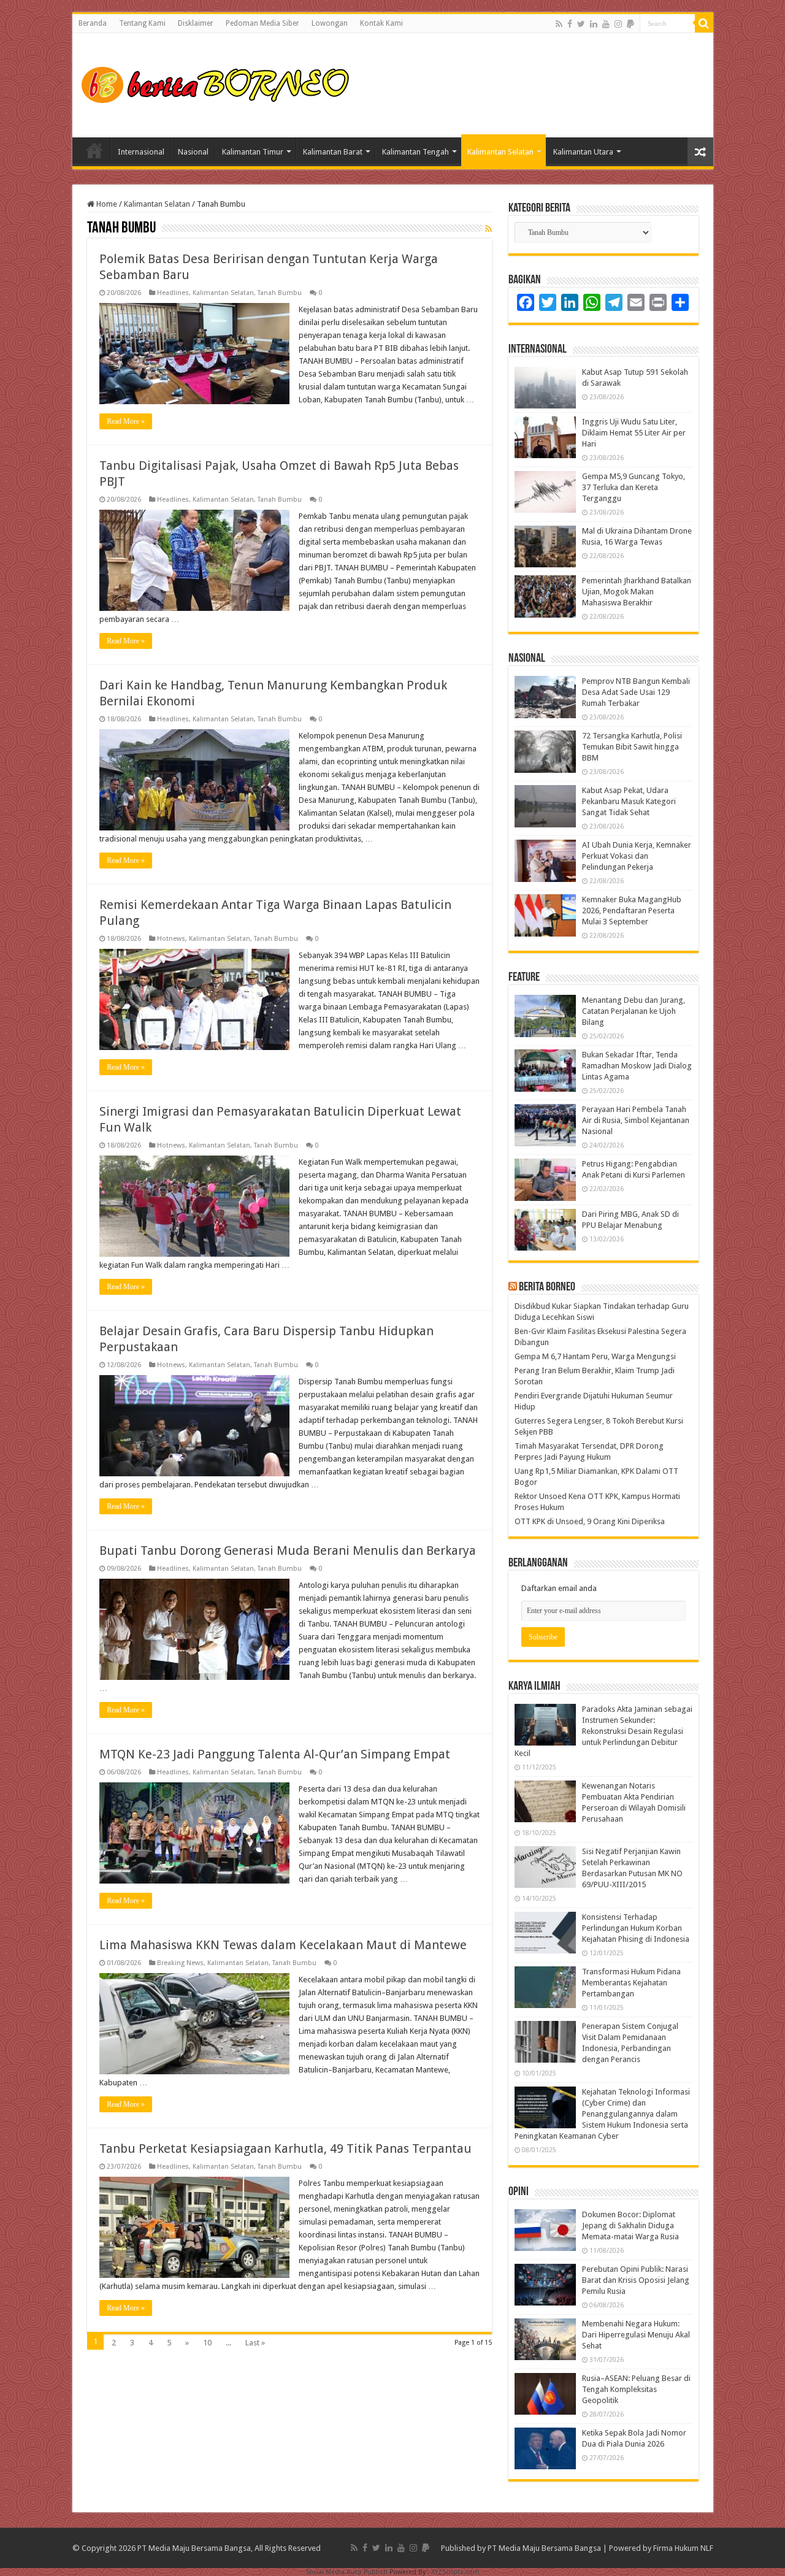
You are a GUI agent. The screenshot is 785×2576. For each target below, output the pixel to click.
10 (207, 2343)
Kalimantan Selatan (500, 152)
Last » (255, 2343)
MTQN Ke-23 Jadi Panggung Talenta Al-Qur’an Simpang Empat (275, 1754)
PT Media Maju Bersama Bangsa (544, 2548)
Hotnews (171, 939)
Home (94, 150)
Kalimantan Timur (253, 152)
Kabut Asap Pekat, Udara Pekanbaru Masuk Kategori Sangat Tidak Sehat (629, 801)
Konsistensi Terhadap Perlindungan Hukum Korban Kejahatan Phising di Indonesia (636, 1928)
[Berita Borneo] (219, 83)
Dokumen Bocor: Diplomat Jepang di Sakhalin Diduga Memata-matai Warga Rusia (630, 2225)
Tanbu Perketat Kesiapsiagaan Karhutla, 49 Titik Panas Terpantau (285, 2149)
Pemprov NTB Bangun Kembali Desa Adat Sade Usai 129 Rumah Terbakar (636, 692)
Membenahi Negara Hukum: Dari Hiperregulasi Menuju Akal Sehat (636, 2335)
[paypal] (630, 24)
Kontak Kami (381, 23)
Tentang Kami (142, 23)
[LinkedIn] (594, 24)
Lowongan (330, 23)
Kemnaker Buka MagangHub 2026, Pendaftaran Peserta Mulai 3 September (632, 910)
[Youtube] (606, 24)
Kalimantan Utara (583, 152)
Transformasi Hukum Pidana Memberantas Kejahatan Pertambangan (631, 1983)
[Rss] (559, 24)
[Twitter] (581, 24)
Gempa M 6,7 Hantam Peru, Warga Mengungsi (595, 1356)
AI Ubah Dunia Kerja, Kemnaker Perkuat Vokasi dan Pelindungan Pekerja (637, 856)
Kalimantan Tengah (415, 152)
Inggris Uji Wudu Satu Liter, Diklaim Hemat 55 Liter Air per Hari (634, 433)
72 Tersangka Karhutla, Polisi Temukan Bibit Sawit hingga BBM (632, 747)
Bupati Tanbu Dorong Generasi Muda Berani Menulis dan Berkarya (288, 1551)
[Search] (704, 23)
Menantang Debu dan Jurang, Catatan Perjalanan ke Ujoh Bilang (634, 1011)
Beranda (93, 23)
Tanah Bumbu (280, 293)
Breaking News (180, 1963)
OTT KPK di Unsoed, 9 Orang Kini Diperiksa (590, 1521)
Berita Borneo (547, 1287)
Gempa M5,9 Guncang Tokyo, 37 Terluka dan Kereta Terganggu (634, 487)
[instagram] (618, 24)
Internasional (141, 152)
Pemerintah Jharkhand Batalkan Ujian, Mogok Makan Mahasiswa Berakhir (637, 592)
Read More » (126, 421)
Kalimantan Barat (333, 152)
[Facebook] (570, 24)
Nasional (193, 152)
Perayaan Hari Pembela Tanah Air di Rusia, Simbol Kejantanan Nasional (636, 1120)
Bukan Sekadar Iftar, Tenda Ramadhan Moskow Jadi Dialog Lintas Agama (637, 1066)
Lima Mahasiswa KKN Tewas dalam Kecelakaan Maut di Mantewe (283, 1945)
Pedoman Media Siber (262, 23)
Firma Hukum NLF (683, 2548)
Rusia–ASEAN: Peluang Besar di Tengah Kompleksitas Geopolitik (636, 2389)
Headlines (173, 293)
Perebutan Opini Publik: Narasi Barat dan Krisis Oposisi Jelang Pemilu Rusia (636, 2280)
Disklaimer (196, 23)
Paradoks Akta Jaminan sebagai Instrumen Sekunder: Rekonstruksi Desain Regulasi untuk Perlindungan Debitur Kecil (603, 1731)
